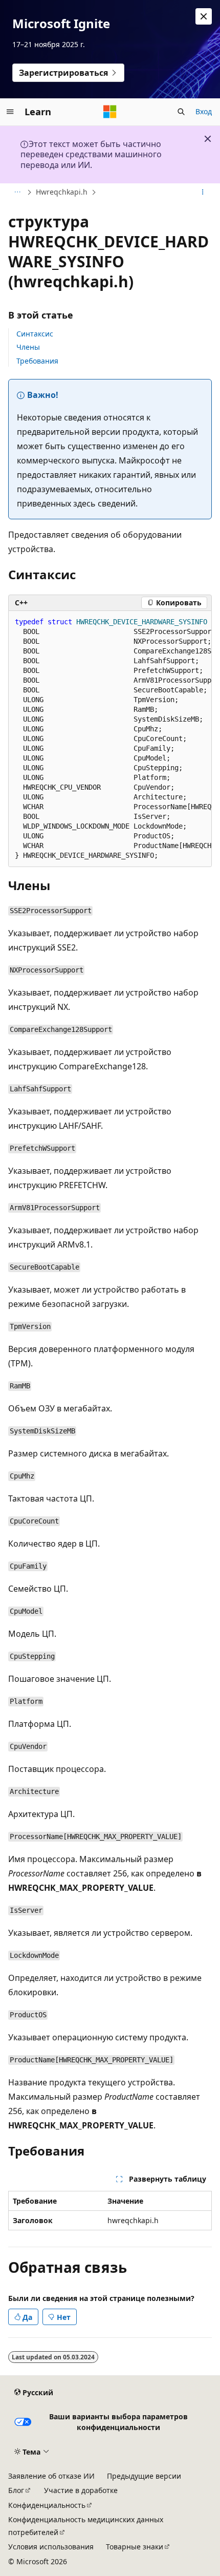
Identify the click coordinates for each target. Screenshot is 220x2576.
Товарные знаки (135, 2547)
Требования (37, 361)
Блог (16, 2490)
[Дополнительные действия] (203, 193)
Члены (28, 347)
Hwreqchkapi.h (62, 192)
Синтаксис (35, 334)
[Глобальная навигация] (10, 112)
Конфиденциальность (47, 2505)
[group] (110, 739)
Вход (204, 111)
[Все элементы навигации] (17, 193)
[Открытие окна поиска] (181, 112)
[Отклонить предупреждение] (204, 16)
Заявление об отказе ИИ (51, 2476)
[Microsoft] (110, 112)
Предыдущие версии (144, 2476)
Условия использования (51, 2547)
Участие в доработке (81, 2490)
